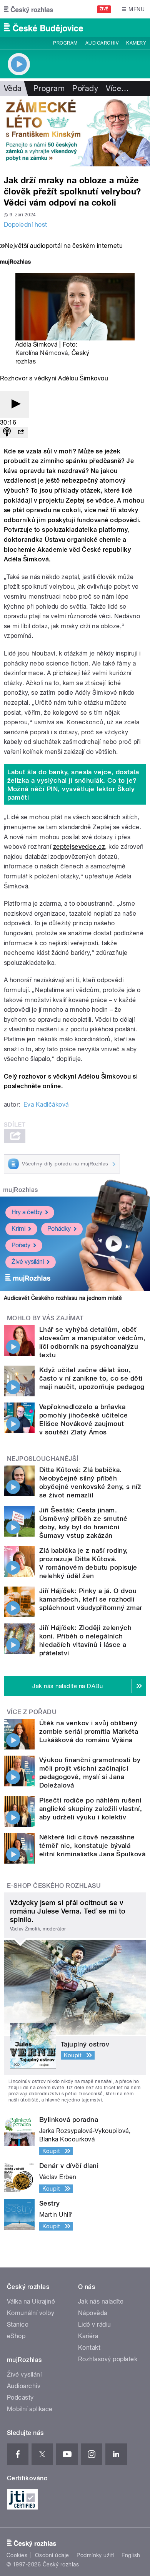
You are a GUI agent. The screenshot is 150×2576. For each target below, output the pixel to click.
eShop (16, 2336)
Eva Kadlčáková (46, 1105)
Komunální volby (31, 2313)
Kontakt (89, 2348)
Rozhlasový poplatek (108, 2359)
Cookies (17, 2555)
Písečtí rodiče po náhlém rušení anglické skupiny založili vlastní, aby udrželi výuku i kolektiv (91, 1809)
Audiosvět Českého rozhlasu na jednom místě (63, 1298)
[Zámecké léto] (75, 131)
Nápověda (93, 2313)
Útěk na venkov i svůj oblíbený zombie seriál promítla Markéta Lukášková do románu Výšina (89, 1731)
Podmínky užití (95, 2555)
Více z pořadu (32, 1712)
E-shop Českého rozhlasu (54, 1886)
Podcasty (20, 2398)
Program (65, 43)
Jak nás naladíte (101, 2301)
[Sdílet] (21, 432)
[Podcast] (7, 432)
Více (117, 88)
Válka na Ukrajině (31, 2301)
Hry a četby (27, 1212)
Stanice (18, 2325)
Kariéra (88, 2336)
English (131, 2555)
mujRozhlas (21, 1190)
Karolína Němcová (42, 353)
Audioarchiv (102, 43)
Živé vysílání (28, 1262)
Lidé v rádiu (95, 2325)
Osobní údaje (52, 2555)
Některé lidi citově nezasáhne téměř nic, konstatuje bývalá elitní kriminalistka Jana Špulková (92, 1846)
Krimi (18, 1229)
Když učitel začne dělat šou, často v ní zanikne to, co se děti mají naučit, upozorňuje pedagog (92, 1378)
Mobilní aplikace (30, 2409)
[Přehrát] (15, 404)
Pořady (85, 88)
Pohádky (59, 1229)
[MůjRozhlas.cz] (15, 263)
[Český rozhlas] (28, 9)
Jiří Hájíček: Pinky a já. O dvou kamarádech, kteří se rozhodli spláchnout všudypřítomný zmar (91, 1599)
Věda (13, 88)
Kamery (136, 43)
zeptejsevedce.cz (79, 847)
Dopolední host (26, 225)
